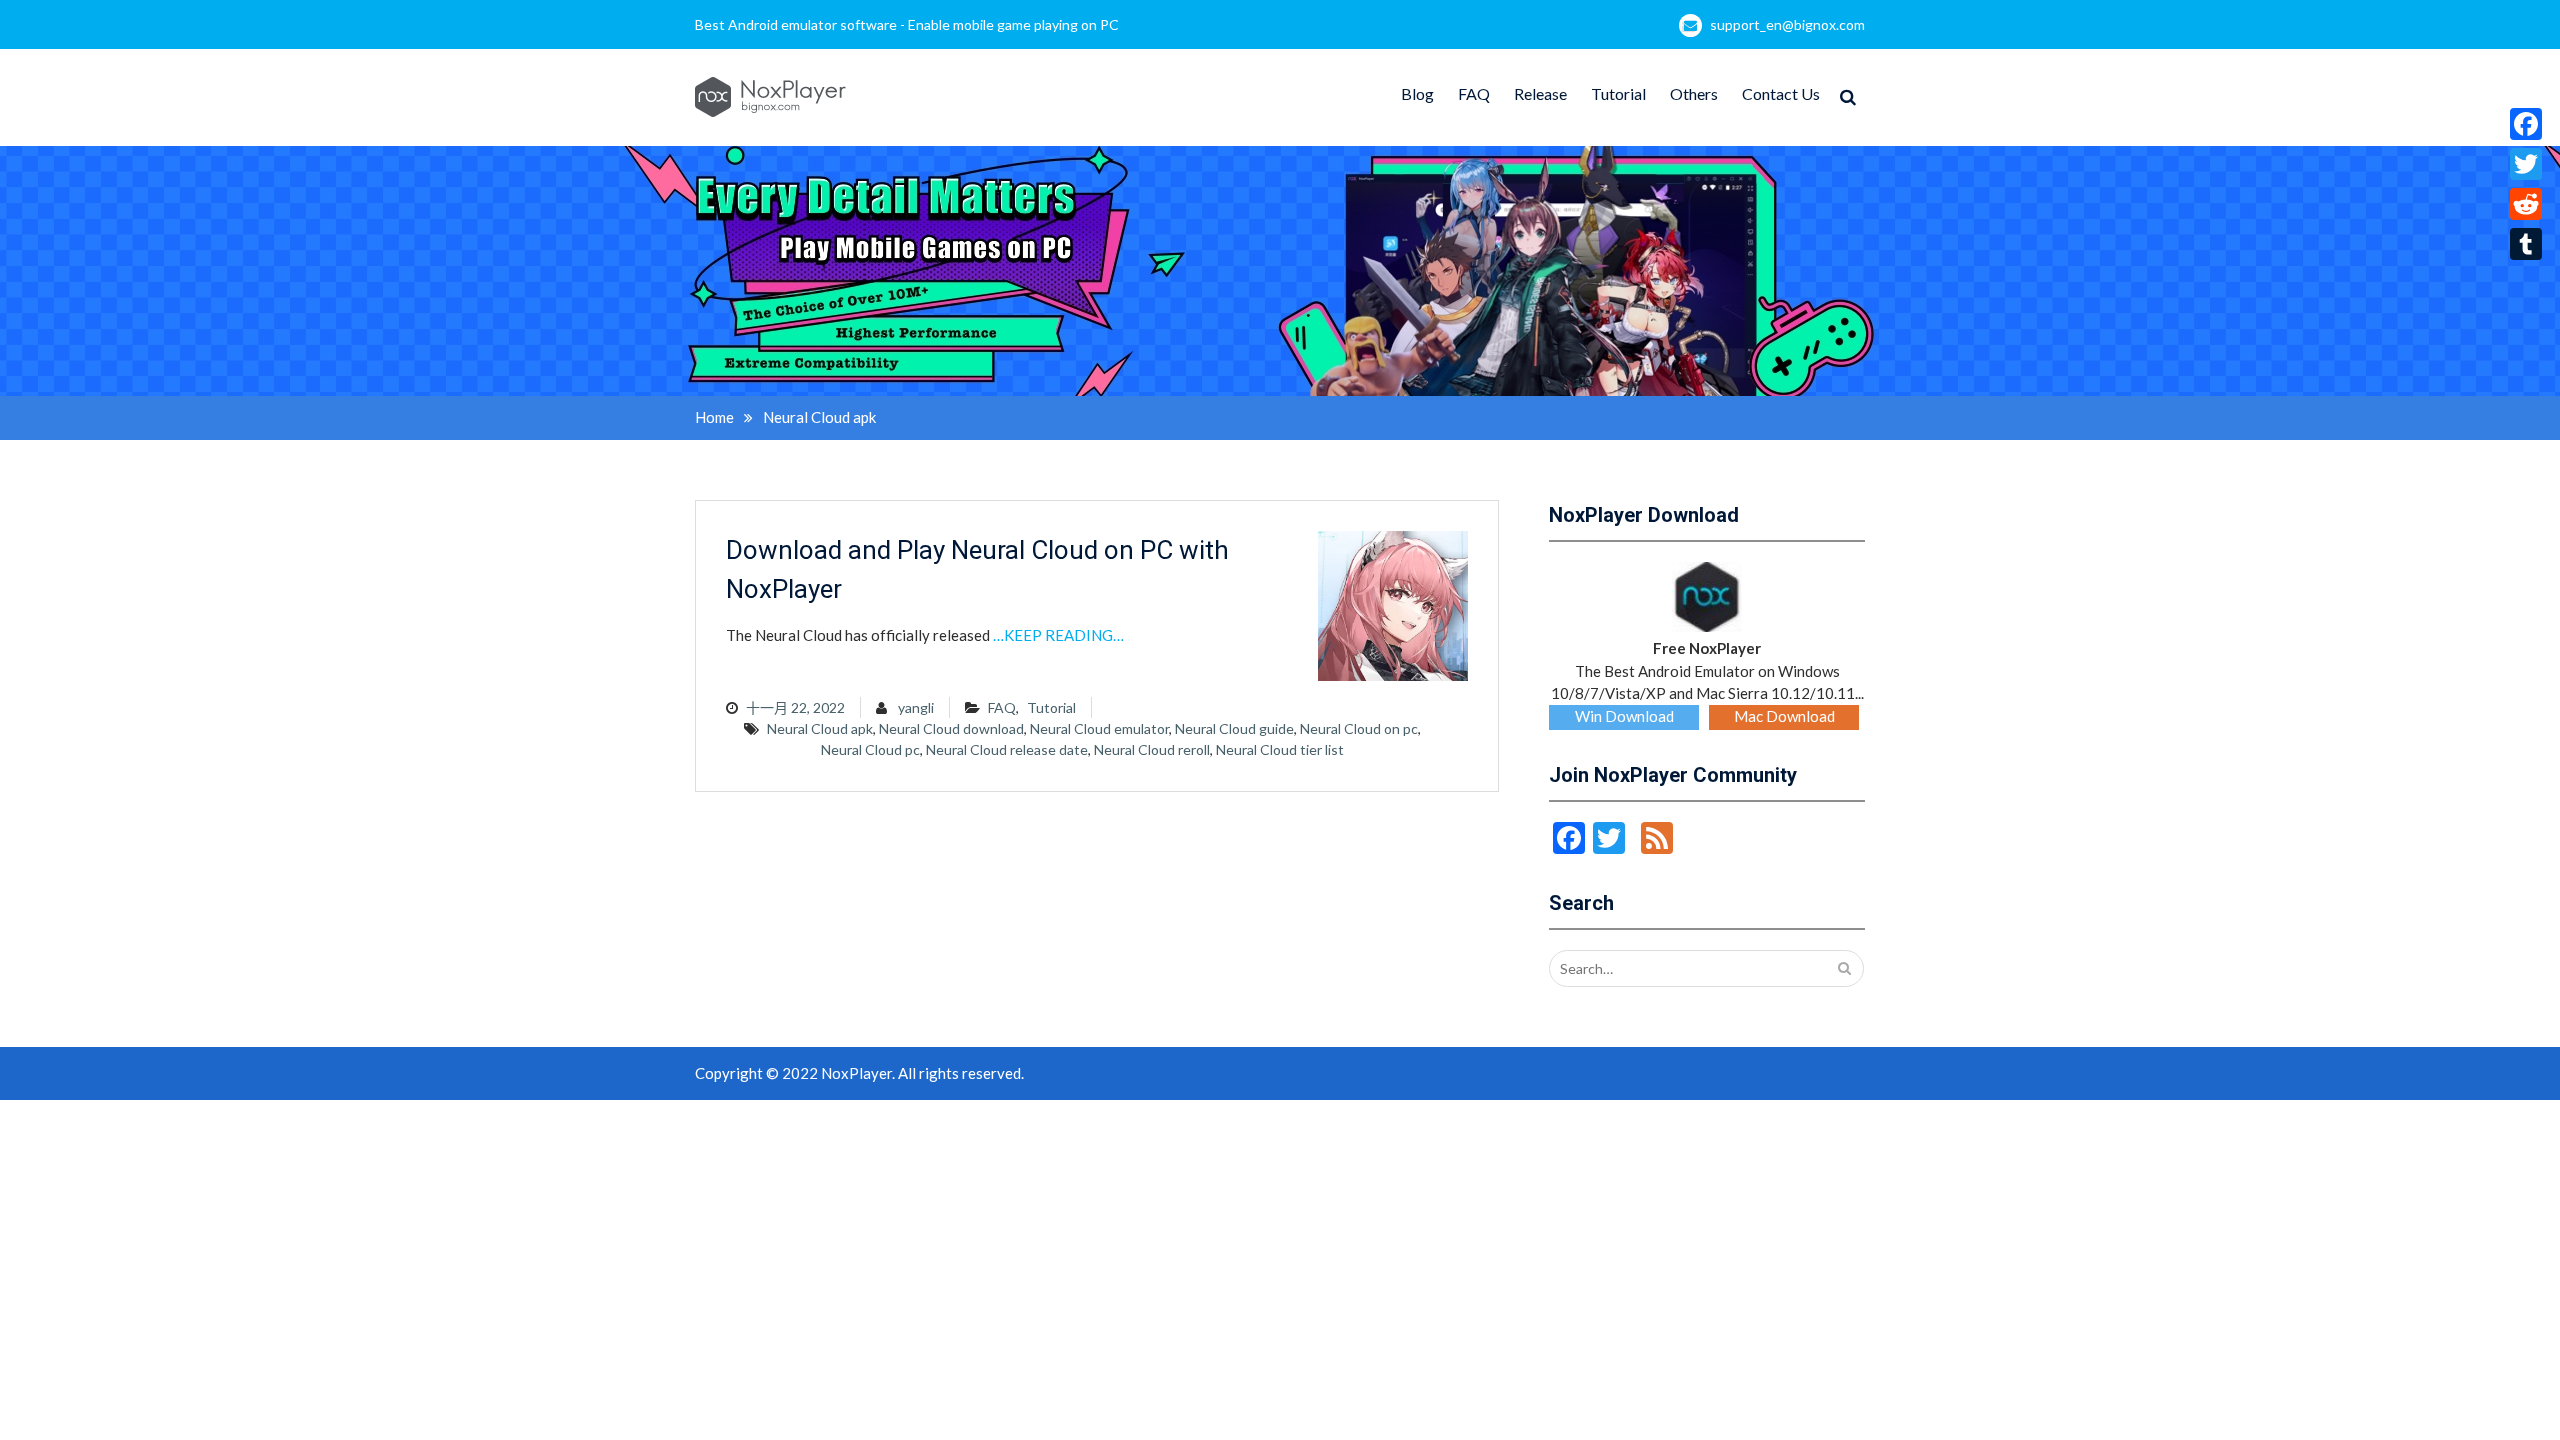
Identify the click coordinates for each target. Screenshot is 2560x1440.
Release (1540, 93)
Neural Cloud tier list (1280, 749)
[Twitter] (2526, 164)
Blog (1417, 93)
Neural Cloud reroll (1152, 749)
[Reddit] (2526, 204)
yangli (916, 707)
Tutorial (1618, 93)
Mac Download (1784, 716)
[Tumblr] (2526, 244)
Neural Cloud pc (870, 749)
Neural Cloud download (951, 728)
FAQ (1474, 93)
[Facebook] (2526, 124)
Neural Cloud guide (1234, 728)
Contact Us (1781, 93)
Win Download (1624, 716)
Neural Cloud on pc (1359, 728)
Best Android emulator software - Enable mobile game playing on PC (907, 24)
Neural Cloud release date (1007, 749)
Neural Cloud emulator (1099, 728)
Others (1694, 93)
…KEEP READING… (1058, 635)
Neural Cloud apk (820, 728)
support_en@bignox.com (1787, 24)
